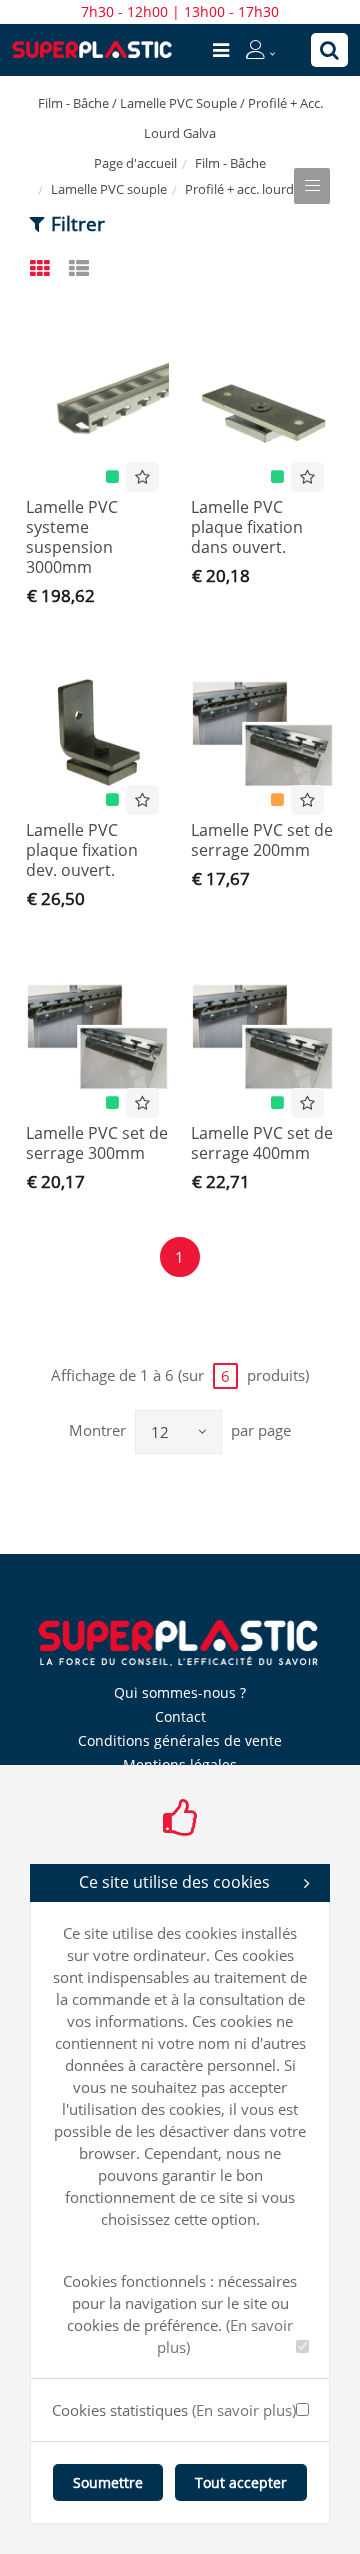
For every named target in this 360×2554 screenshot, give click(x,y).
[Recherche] (329, 50)
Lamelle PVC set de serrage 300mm (97, 1143)
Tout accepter (241, 2482)
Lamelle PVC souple (109, 189)
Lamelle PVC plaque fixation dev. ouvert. (82, 850)
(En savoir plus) (244, 2410)
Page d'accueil (135, 163)
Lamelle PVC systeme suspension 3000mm (72, 537)
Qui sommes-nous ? (180, 1692)
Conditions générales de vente (180, 1740)
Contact (180, 1716)
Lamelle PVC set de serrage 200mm (262, 840)
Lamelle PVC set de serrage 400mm (262, 1143)
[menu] (221, 50)
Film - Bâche (230, 163)
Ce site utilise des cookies (174, 1882)
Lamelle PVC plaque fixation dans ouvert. (247, 527)
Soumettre (108, 2482)
